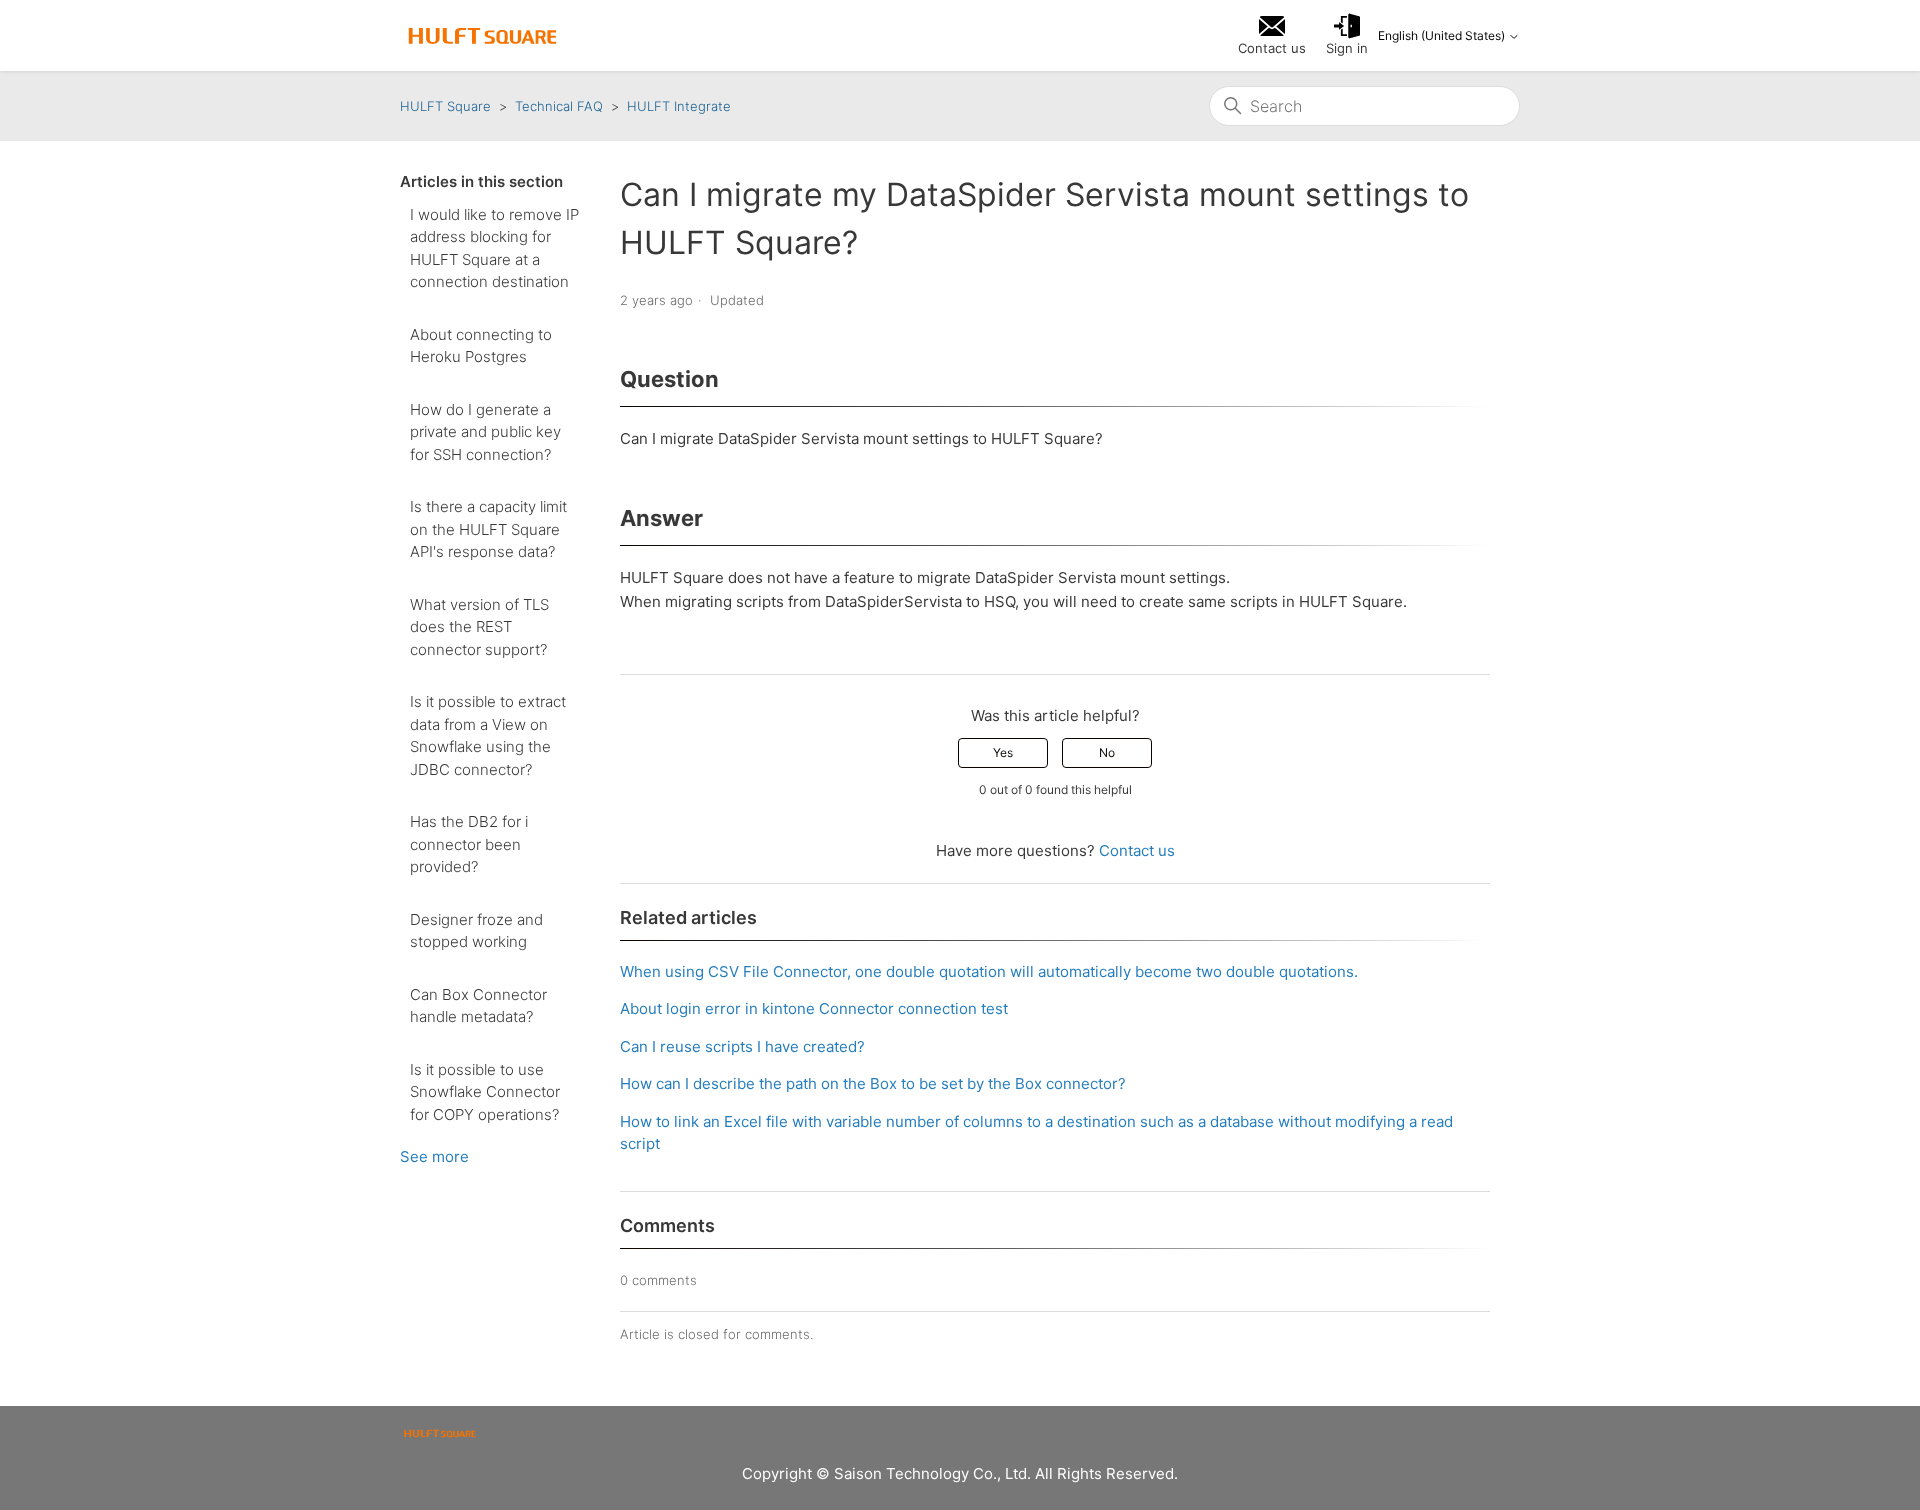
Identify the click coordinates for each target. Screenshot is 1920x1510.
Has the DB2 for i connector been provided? (469, 844)
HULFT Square (445, 106)
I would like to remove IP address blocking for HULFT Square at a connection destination (494, 248)
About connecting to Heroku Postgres (481, 346)
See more (434, 1156)
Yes (1003, 752)
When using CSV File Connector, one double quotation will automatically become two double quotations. (989, 971)
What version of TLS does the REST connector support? (479, 627)
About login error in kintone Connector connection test (814, 1008)
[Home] (482, 36)
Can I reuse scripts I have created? (742, 1046)
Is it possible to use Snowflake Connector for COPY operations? (485, 1092)
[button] (1347, 36)
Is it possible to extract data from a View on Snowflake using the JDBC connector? (488, 735)
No (1107, 752)
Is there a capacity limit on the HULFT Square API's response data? (488, 529)
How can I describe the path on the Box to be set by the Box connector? (873, 1083)
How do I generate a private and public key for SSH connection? (485, 432)
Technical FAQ (559, 106)
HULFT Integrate (679, 106)
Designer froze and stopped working (476, 931)
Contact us (1137, 850)
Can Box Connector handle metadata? (478, 1006)
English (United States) (1443, 36)
